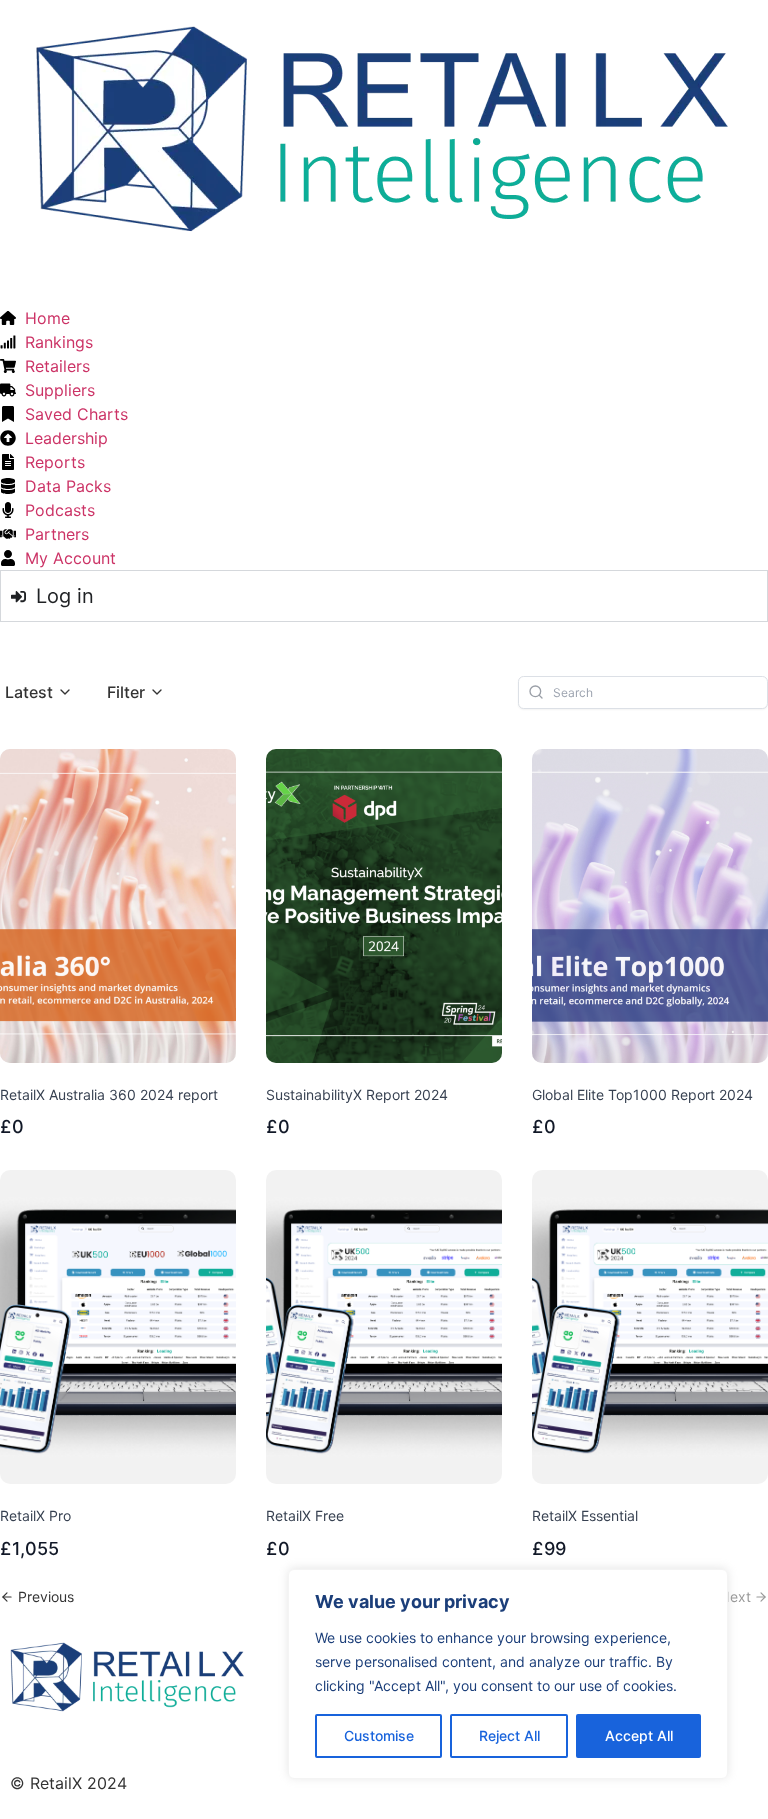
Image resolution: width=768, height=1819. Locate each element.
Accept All (639, 1735)
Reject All (509, 1735)
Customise (379, 1735)
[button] (39, 692)
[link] (37, 1596)
